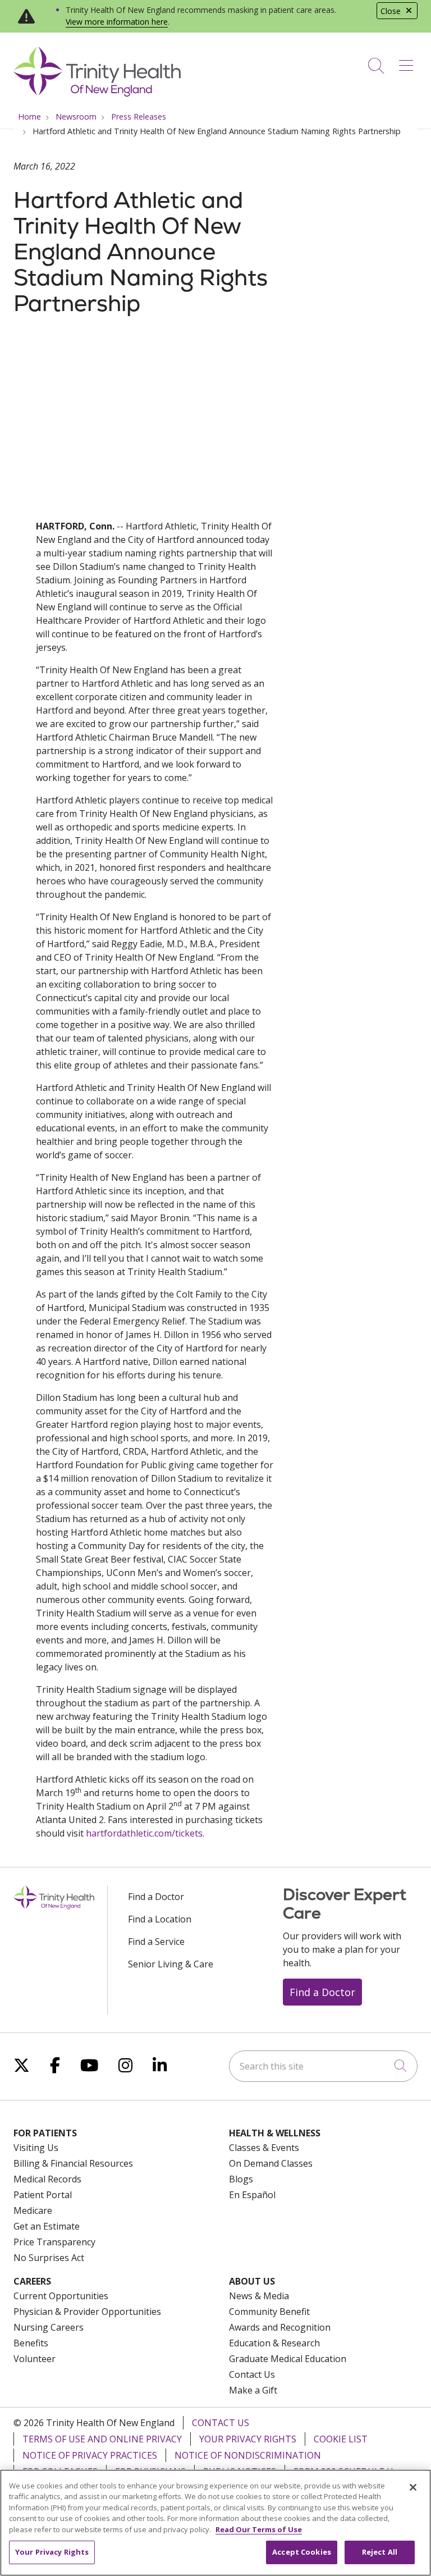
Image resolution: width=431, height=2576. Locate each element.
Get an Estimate (47, 2226)
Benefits (31, 2343)
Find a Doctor (156, 1897)
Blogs (241, 2179)
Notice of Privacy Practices (90, 2455)
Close (391, 11)
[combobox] (323, 2066)
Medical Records (47, 2179)
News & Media (259, 2296)
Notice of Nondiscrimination (248, 2455)
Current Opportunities (61, 2296)
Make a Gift (253, 2390)
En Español (252, 2195)
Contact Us (252, 2374)
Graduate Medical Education (288, 2359)
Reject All (380, 2552)
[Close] (413, 2487)
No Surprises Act (49, 2258)
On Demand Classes (271, 2163)
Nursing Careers (49, 2327)
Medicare (33, 2210)
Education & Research (274, 2343)
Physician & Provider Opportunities (87, 2312)
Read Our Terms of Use (259, 2529)
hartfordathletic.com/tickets (144, 1833)
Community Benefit (269, 2312)
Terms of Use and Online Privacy (102, 2439)
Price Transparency (54, 2242)
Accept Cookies (302, 2552)
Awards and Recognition (280, 2327)
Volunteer (35, 2359)
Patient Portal (43, 2195)
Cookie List (341, 2439)
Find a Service (156, 1942)
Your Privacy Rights (248, 2439)
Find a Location (160, 1919)
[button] (408, 62)
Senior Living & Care (171, 1964)
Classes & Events (264, 2148)
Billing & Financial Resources (73, 2163)
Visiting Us (36, 2148)
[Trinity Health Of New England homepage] (97, 94)
